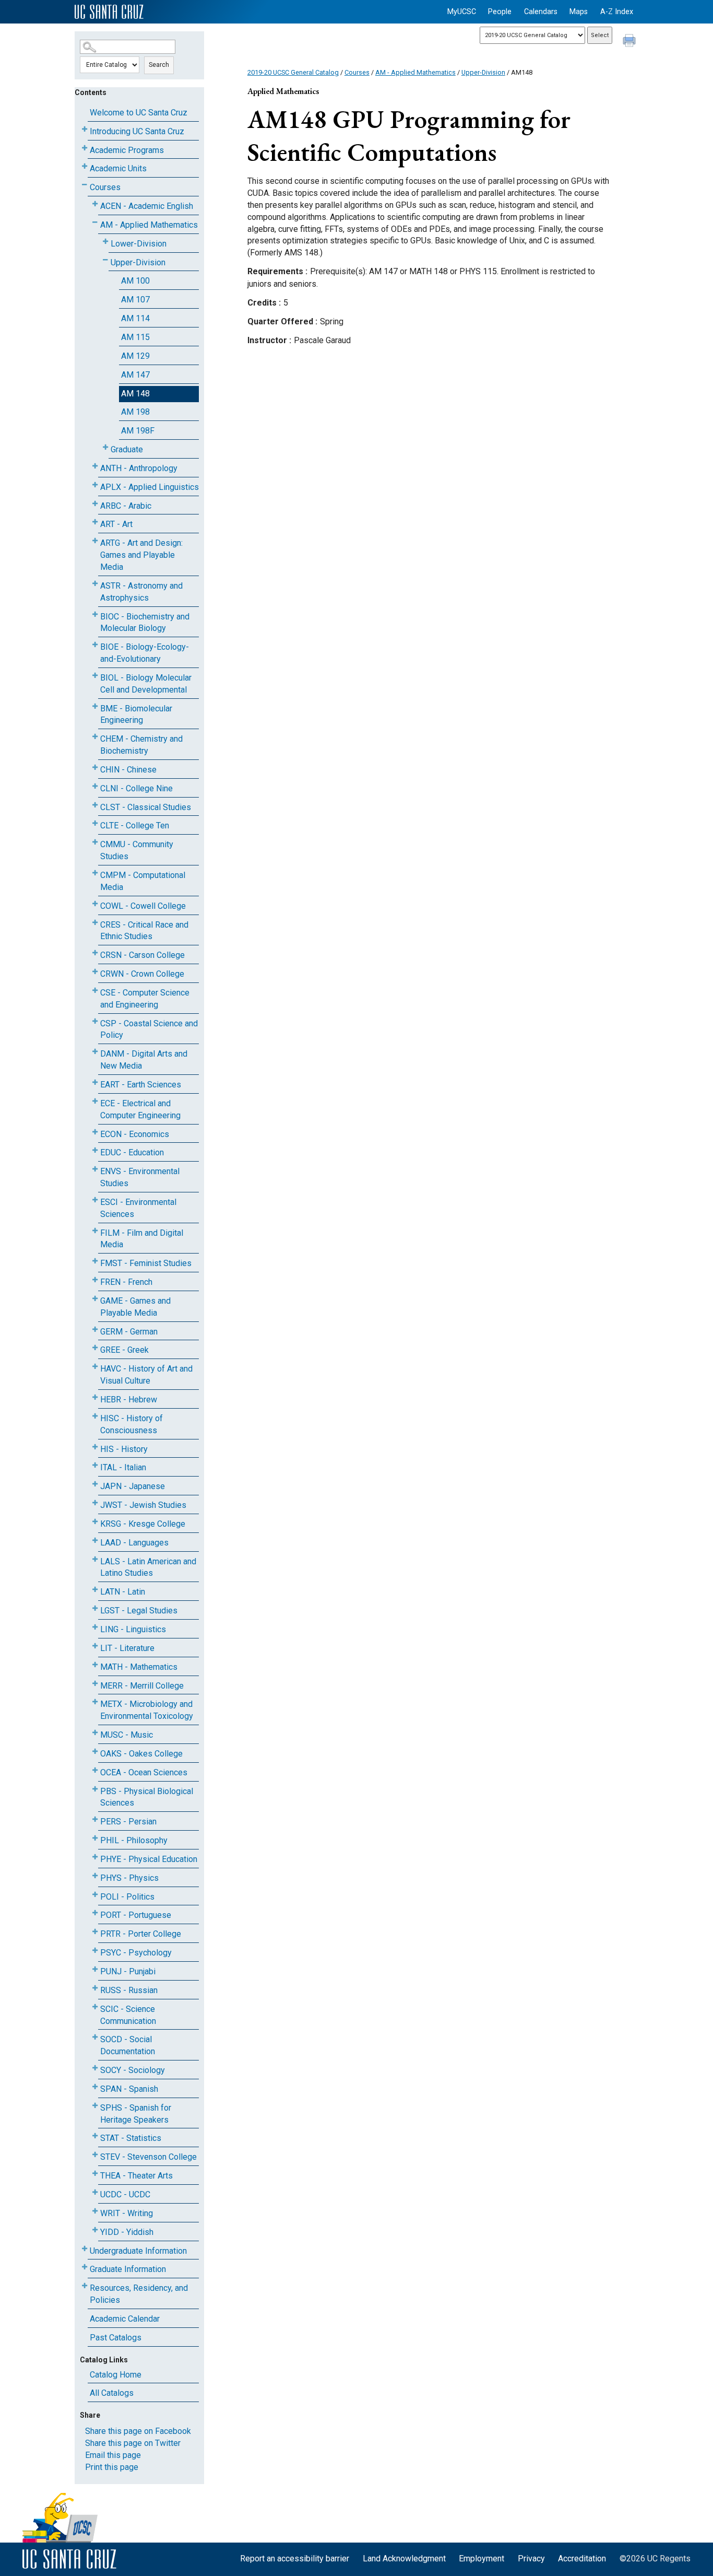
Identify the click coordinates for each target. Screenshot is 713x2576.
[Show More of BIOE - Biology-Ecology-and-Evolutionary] (95, 645)
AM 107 (135, 300)
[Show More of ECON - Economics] (95, 1132)
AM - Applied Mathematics (149, 225)
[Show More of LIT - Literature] (95, 1646)
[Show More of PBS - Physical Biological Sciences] (95, 1789)
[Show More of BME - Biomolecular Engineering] (95, 706)
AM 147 (135, 375)
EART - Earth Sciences (141, 1085)
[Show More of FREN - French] (95, 1280)
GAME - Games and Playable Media (135, 1307)
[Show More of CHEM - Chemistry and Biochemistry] (95, 737)
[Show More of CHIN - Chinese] (95, 768)
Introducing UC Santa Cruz (137, 131)
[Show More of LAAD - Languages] (95, 1541)
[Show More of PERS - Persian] (95, 1819)
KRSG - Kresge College (143, 1524)
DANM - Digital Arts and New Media (144, 1060)
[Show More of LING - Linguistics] (95, 1627)
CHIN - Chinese (128, 770)
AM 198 (135, 412)
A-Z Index (617, 12)
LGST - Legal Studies (139, 1611)
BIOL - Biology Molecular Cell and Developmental (146, 684)
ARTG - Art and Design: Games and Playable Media (141, 555)
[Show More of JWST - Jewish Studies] (95, 1503)
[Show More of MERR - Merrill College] (95, 1684)
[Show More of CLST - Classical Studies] (95, 805)
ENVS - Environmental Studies (140, 1177)
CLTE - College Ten (135, 826)
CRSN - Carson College (142, 955)
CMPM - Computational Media (143, 881)
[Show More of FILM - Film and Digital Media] (95, 1231)
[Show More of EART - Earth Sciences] (95, 1082)
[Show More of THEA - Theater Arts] (95, 2174)
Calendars (541, 12)
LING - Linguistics (133, 1629)
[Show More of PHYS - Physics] (95, 1876)
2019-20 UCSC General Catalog (293, 72)
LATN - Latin (123, 1592)
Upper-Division (138, 262)
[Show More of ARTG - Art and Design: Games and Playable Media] (95, 541)
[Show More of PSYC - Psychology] (95, 1951)
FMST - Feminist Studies (146, 1263)
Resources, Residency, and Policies (139, 2294)
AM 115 (135, 337)
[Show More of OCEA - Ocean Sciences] (95, 1770)
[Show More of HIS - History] (95, 1447)
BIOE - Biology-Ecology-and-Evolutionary (145, 653)
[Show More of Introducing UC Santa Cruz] (85, 129)
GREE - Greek (124, 1350)
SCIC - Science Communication (128, 2015)
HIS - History (124, 1449)
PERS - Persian (128, 1822)
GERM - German (129, 1332)
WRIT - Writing (127, 2213)
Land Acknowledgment (404, 2559)
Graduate (127, 449)
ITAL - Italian (123, 1467)
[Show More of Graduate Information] (85, 2267)
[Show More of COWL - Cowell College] (95, 904)
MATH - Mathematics (139, 1667)
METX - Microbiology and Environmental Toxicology (147, 1710)
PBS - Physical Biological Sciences (147, 1797)
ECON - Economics (135, 1134)
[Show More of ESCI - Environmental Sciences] (95, 1200)
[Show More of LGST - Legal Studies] (95, 1608)
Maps (579, 12)
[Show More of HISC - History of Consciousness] (95, 1416)
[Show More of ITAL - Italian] (95, 1465)
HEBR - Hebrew (129, 1400)
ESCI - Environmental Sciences (138, 1208)
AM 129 (135, 356)
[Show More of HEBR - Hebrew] (95, 1397)
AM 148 (135, 394)
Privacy (531, 2559)
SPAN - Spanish (129, 2089)
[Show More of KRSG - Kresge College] (95, 1522)
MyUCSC (462, 12)
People (500, 12)
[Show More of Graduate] (105, 447)
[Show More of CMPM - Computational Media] (95, 873)
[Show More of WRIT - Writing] (95, 2211)
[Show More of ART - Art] (95, 522)
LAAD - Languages (134, 1543)
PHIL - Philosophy (134, 1840)
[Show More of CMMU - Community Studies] (95, 842)
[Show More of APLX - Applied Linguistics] (95, 485)
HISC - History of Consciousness (132, 1424)
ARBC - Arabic (126, 506)
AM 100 (135, 281)
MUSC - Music (127, 1735)
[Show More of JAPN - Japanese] (95, 1484)
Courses (105, 187)
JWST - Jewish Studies (143, 1505)
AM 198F (138, 431)
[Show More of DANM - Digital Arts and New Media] (95, 1052)
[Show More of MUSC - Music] (95, 1733)
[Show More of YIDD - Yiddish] (95, 2230)
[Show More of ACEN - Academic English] (95, 204)
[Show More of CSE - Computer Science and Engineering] (95, 991)
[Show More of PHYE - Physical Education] (95, 1857)
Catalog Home (116, 2375)
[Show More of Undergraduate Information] (85, 2249)
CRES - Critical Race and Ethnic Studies (144, 931)
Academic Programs (127, 150)
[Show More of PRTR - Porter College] (95, 1932)
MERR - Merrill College (142, 1686)
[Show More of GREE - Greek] (95, 1348)
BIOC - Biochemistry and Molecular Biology (145, 623)
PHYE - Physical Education (149, 1859)
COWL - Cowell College (143, 906)
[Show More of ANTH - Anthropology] (95, 466)
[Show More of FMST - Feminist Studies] (95, 1261)
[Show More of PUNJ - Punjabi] (95, 1969)
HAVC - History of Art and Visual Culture (146, 1375)
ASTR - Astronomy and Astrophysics (141, 592)
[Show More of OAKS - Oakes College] (95, 1752)
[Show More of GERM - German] (95, 1330)
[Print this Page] (631, 42)
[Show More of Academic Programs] (85, 148)
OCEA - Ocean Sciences (144, 1772)
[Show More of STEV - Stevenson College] (95, 2155)
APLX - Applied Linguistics (150, 487)
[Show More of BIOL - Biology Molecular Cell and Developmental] (95, 676)
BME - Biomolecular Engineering (136, 715)
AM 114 (135, 318)
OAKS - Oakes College (141, 1754)
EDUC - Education (132, 1152)
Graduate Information (128, 2269)
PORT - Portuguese (136, 1915)
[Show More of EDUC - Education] (95, 1150)
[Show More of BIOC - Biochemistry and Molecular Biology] (95, 614)
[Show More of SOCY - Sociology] (95, 2068)
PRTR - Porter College (141, 1934)
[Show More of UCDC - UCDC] (95, 2192)
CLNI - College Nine (136, 788)
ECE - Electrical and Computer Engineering (140, 1109)
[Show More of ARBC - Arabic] (95, 504)
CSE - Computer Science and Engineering (145, 999)
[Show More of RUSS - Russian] (95, 1988)
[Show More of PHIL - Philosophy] (95, 1838)
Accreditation (582, 2559)
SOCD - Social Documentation (128, 2045)
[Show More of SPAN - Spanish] (95, 2087)
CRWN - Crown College (142, 974)
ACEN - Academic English (147, 206)
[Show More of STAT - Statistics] (95, 2136)
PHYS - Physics (129, 1878)
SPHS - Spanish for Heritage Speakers (136, 2114)
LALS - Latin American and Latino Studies (148, 1567)
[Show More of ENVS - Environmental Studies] (95, 1169)
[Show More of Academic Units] (85, 166)
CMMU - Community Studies (137, 850)
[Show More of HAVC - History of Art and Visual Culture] (95, 1367)
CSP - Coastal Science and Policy (149, 1029)
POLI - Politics (127, 1897)
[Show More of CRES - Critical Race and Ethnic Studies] (95, 923)
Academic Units (118, 168)
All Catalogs (112, 2393)
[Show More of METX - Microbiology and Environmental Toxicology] (95, 1702)
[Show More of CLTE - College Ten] (95, 823)
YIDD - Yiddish (127, 2232)
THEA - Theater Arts (136, 2176)
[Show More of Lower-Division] (105, 242)
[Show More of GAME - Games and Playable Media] (95, 1299)
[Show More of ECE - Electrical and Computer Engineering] (95, 1101)
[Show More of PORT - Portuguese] (95, 1913)
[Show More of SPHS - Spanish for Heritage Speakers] (95, 2106)
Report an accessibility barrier (295, 2559)
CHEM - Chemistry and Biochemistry (141, 745)
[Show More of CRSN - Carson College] (95, 953)
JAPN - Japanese (133, 1486)
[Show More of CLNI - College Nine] (95, 786)
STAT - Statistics (131, 2138)
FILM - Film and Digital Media (142, 1239)
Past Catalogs (116, 2338)
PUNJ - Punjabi (128, 1971)
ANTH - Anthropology (139, 468)
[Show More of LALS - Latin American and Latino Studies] (95, 1559)
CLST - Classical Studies (146, 807)
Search (159, 65)
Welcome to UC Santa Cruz (139, 113)
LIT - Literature (127, 1648)
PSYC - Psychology (136, 1953)
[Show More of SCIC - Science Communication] (95, 2007)
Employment (482, 2559)
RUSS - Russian (129, 1990)
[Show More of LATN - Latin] (95, 1590)
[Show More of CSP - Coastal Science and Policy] (95, 1021)
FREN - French (126, 1282)
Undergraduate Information (138, 2251)
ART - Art (116, 524)
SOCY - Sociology (133, 2070)
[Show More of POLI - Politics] (95, 1895)
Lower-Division (139, 244)
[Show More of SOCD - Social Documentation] (95, 2037)
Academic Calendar (125, 2319)
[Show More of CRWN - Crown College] (95, 972)
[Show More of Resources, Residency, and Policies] (85, 2286)
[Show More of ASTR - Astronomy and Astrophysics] (95, 584)
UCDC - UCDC (125, 2194)
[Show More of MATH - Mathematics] (95, 1665)
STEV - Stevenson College (148, 2157)
